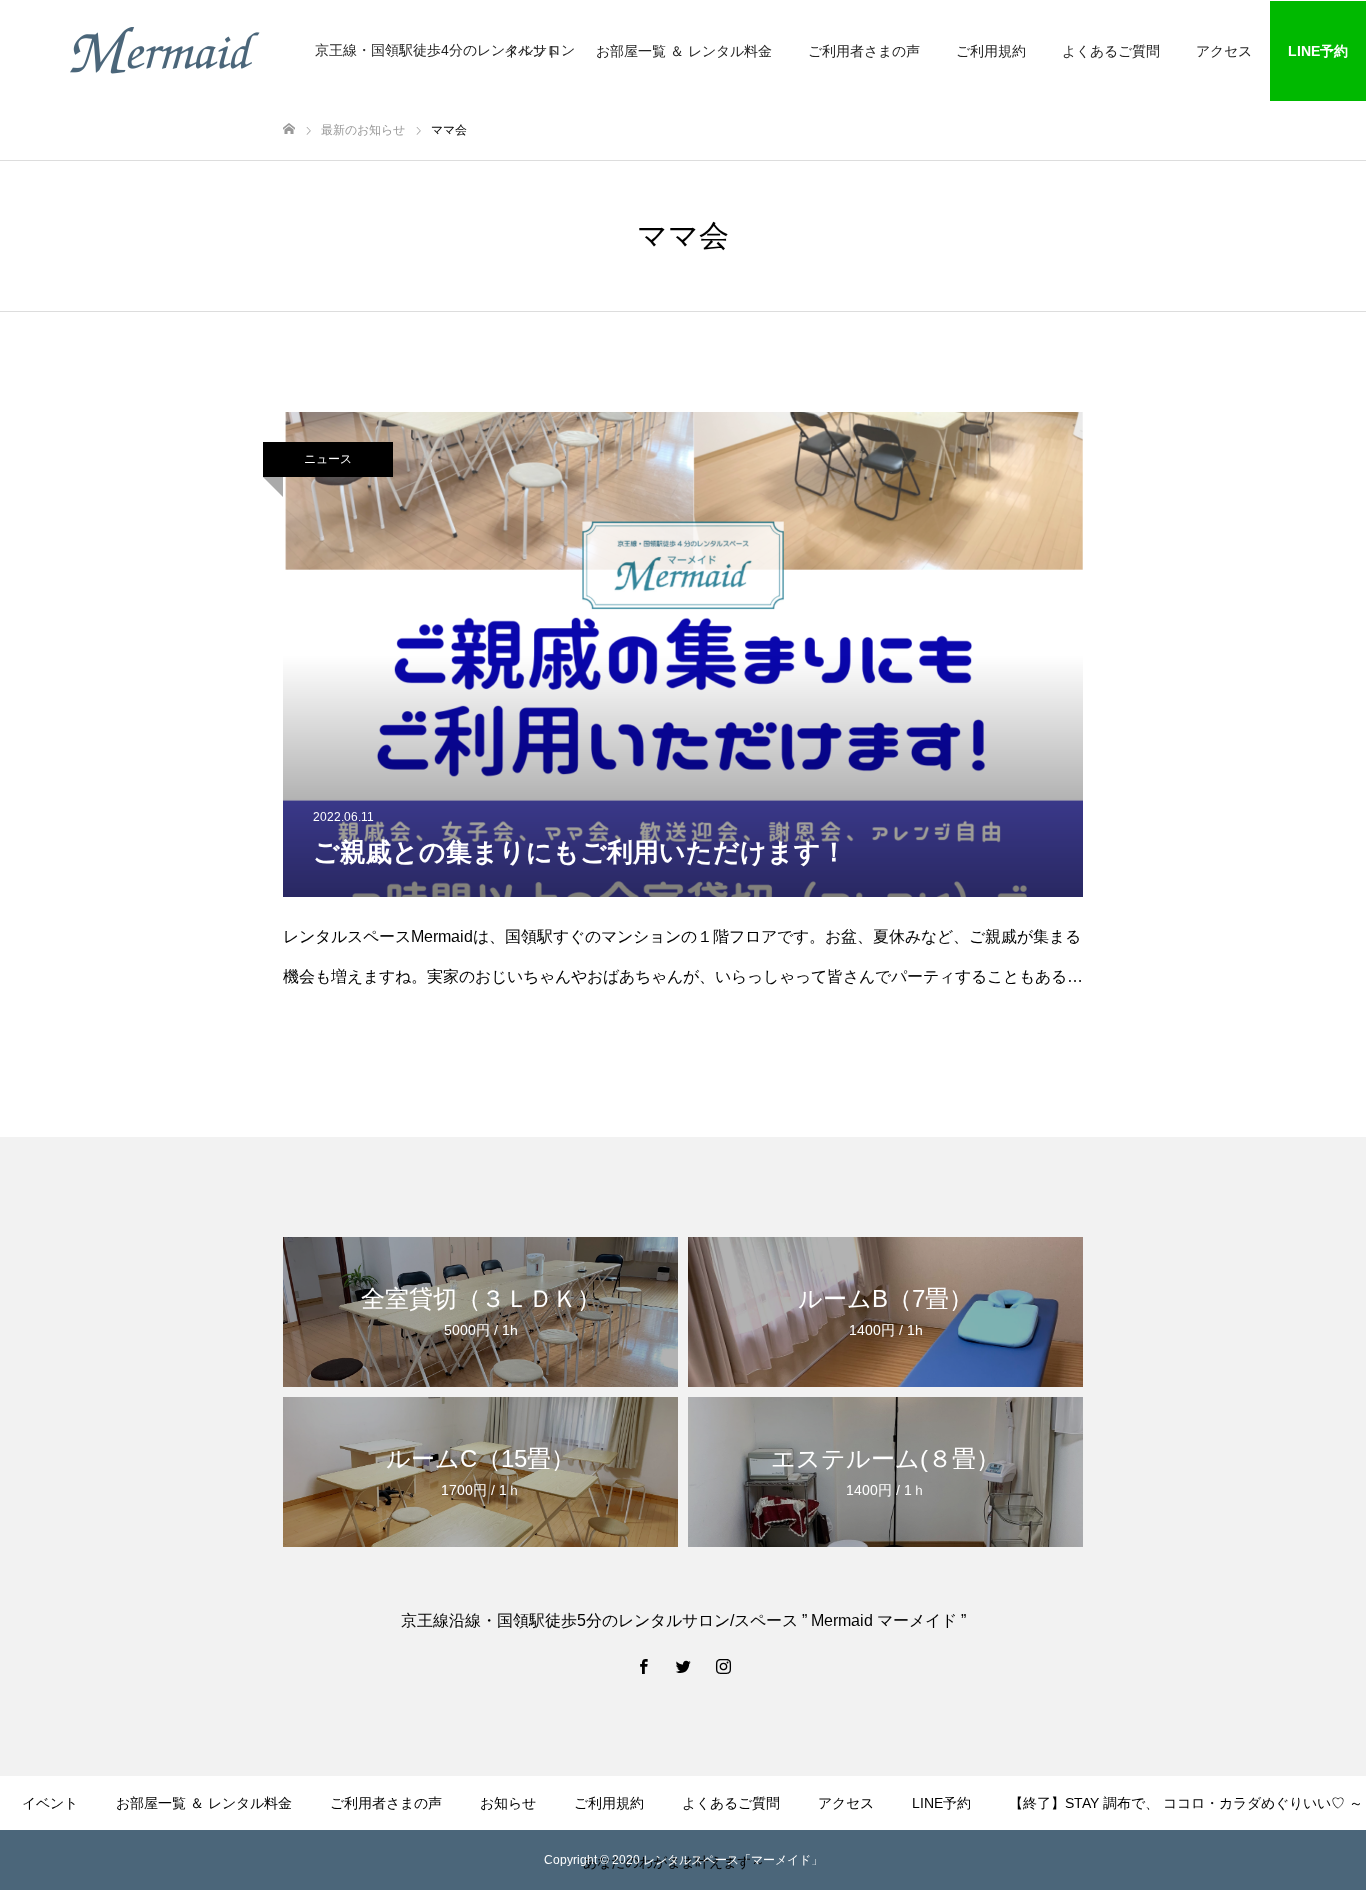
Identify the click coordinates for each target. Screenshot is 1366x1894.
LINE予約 (1318, 51)
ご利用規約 (991, 51)
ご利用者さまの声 (864, 51)
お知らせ (508, 1803)
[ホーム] (289, 129)
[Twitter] (683, 1666)
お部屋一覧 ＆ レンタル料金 (684, 51)
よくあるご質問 (1111, 51)
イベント (50, 1803)
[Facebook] (643, 1666)
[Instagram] (723, 1666)
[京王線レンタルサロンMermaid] (165, 50)
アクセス (1224, 51)
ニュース (328, 459)
